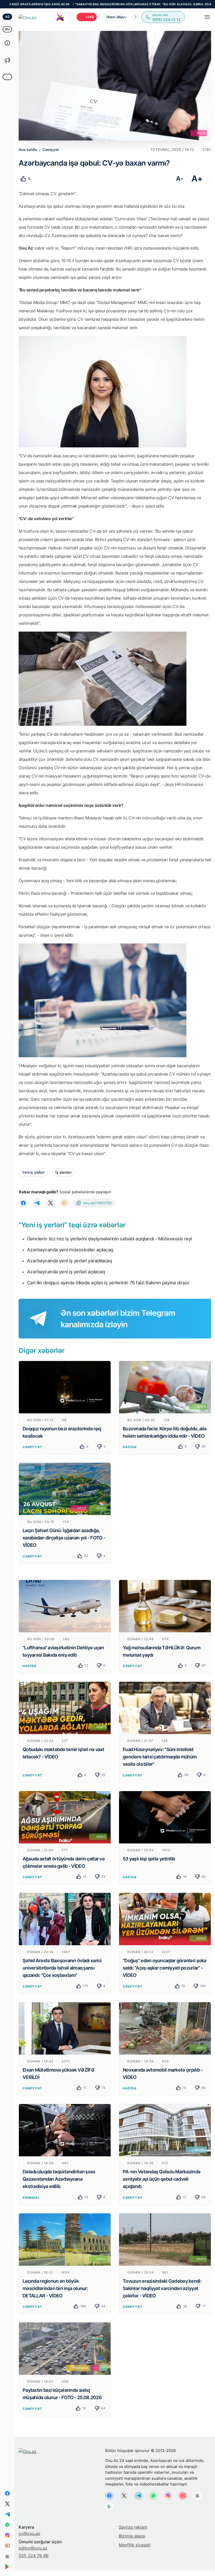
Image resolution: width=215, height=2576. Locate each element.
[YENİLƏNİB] (65, 2348)
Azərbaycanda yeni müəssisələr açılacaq (70, 1250)
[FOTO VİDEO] (65, 1489)
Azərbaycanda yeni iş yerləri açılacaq (66, 1272)
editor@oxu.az (33, 2548)
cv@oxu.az (29, 2533)
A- (179, 179)
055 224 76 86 (34, 2556)
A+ (197, 179)
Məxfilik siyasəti (135, 2545)
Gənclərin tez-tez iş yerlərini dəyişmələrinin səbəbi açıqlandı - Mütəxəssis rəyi (109, 1239)
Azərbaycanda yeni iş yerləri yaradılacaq (69, 1261)
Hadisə (130, 1447)
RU (7, 29)
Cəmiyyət (32, 1447)
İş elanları (63, 1172)
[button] (136, 17)
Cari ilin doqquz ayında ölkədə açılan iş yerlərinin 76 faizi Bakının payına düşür (108, 1283)
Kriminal (31, 2198)
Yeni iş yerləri (33, 1172)
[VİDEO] (165, 1387)
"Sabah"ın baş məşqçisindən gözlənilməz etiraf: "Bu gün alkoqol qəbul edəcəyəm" (86, 4)
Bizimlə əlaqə (132, 2536)
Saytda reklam (133, 2527)
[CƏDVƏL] (165, 2130)
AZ (7, 17)
